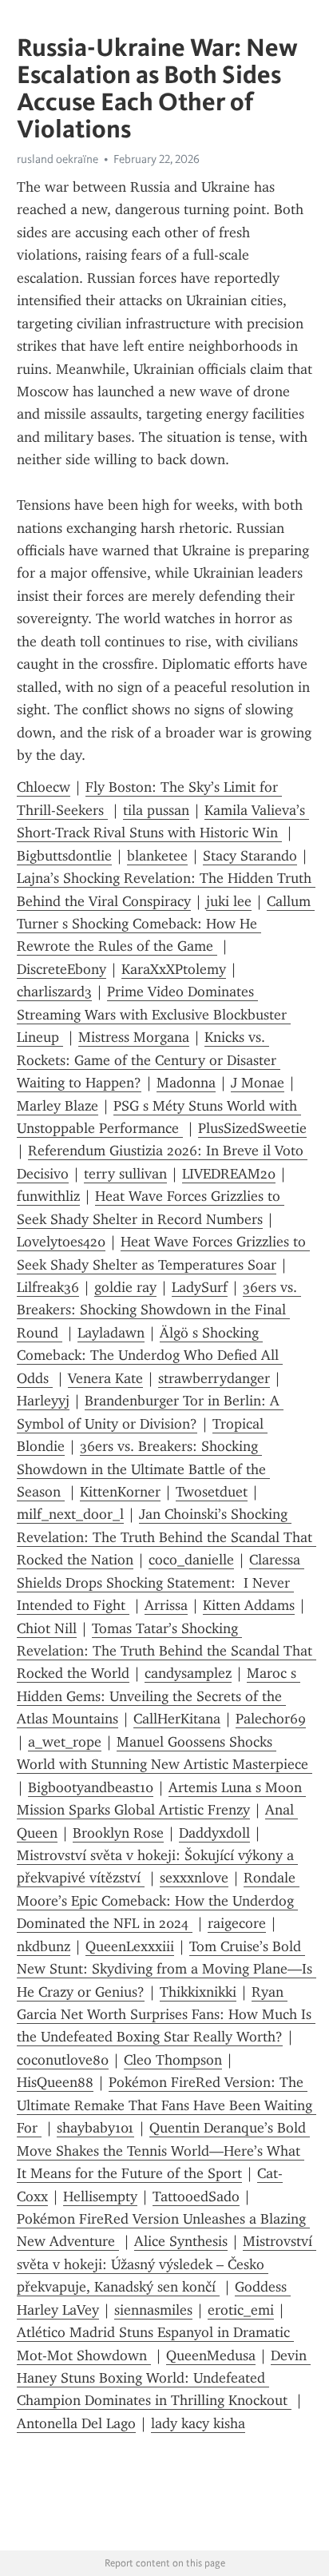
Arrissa (166, 1605)
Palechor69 (271, 1719)
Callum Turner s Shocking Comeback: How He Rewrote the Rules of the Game (166, 924)
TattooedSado (196, 2196)
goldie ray (125, 1287)
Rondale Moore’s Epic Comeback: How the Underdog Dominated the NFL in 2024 (158, 1900)
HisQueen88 (55, 2082)
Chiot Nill (47, 1628)
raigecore (237, 1923)
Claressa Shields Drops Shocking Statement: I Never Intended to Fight (161, 1582)
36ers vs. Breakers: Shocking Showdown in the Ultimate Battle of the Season (143, 1469)
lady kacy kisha (198, 2423)
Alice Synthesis (181, 2241)
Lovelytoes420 (61, 1242)
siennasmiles (153, 2310)
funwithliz (48, 1196)
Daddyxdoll (214, 1833)
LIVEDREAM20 (229, 1174)
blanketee (157, 856)
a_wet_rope (65, 1742)
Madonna (186, 1083)
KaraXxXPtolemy (174, 969)
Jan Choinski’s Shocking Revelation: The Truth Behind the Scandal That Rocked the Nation (166, 1537)
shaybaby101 (95, 2128)
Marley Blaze (57, 1106)
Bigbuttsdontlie (64, 856)
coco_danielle (191, 1560)
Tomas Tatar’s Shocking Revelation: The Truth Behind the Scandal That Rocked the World (166, 1651)
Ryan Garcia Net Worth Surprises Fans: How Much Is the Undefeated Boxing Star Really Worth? (166, 2015)
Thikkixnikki (198, 1992)
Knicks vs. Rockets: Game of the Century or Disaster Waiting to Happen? (149, 1060)
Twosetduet (212, 1492)
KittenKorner (120, 1492)
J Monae (258, 1083)
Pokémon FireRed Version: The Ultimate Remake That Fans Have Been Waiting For (166, 2105)
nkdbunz (44, 1946)
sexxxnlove (194, 1878)
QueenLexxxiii (130, 1946)
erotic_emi (241, 2310)
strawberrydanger (214, 1378)
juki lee (229, 901)
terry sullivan (125, 1174)
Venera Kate (105, 1378)
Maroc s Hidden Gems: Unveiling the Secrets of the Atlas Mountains (159, 1696)
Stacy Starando (250, 856)
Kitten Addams (249, 1605)
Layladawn (111, 1333)
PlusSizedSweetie (252, 1128)
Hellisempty (100, 2196)
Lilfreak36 (48, 1287)
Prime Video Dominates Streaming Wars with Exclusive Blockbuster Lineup (154, 1014)
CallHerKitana (177, 1719)
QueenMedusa (211, 2355)
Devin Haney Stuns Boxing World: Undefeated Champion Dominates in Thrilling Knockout (164, 2378)
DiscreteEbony (61, 969)
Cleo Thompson (173, 2060)
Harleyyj (43, 1401)
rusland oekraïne (57, 159)
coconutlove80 (63, 2060)
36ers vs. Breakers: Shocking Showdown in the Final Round (159, 1310)
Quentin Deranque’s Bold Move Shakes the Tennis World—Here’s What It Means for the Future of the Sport (163, 2151)
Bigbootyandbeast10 (91, 1787)
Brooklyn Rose (118, 1833)
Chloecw (44, 787)
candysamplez (188, 1673)
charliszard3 (54, 992)
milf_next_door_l (70, 1514)
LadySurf (200, 1287)
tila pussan (156, 810)
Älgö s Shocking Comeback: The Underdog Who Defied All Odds (150, 1356)
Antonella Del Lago (76, 2423)
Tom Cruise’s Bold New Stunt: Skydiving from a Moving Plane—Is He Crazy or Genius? (166, 1969)
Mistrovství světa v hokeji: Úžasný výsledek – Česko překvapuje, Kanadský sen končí (166, 2264)
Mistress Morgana (134, 1037)
